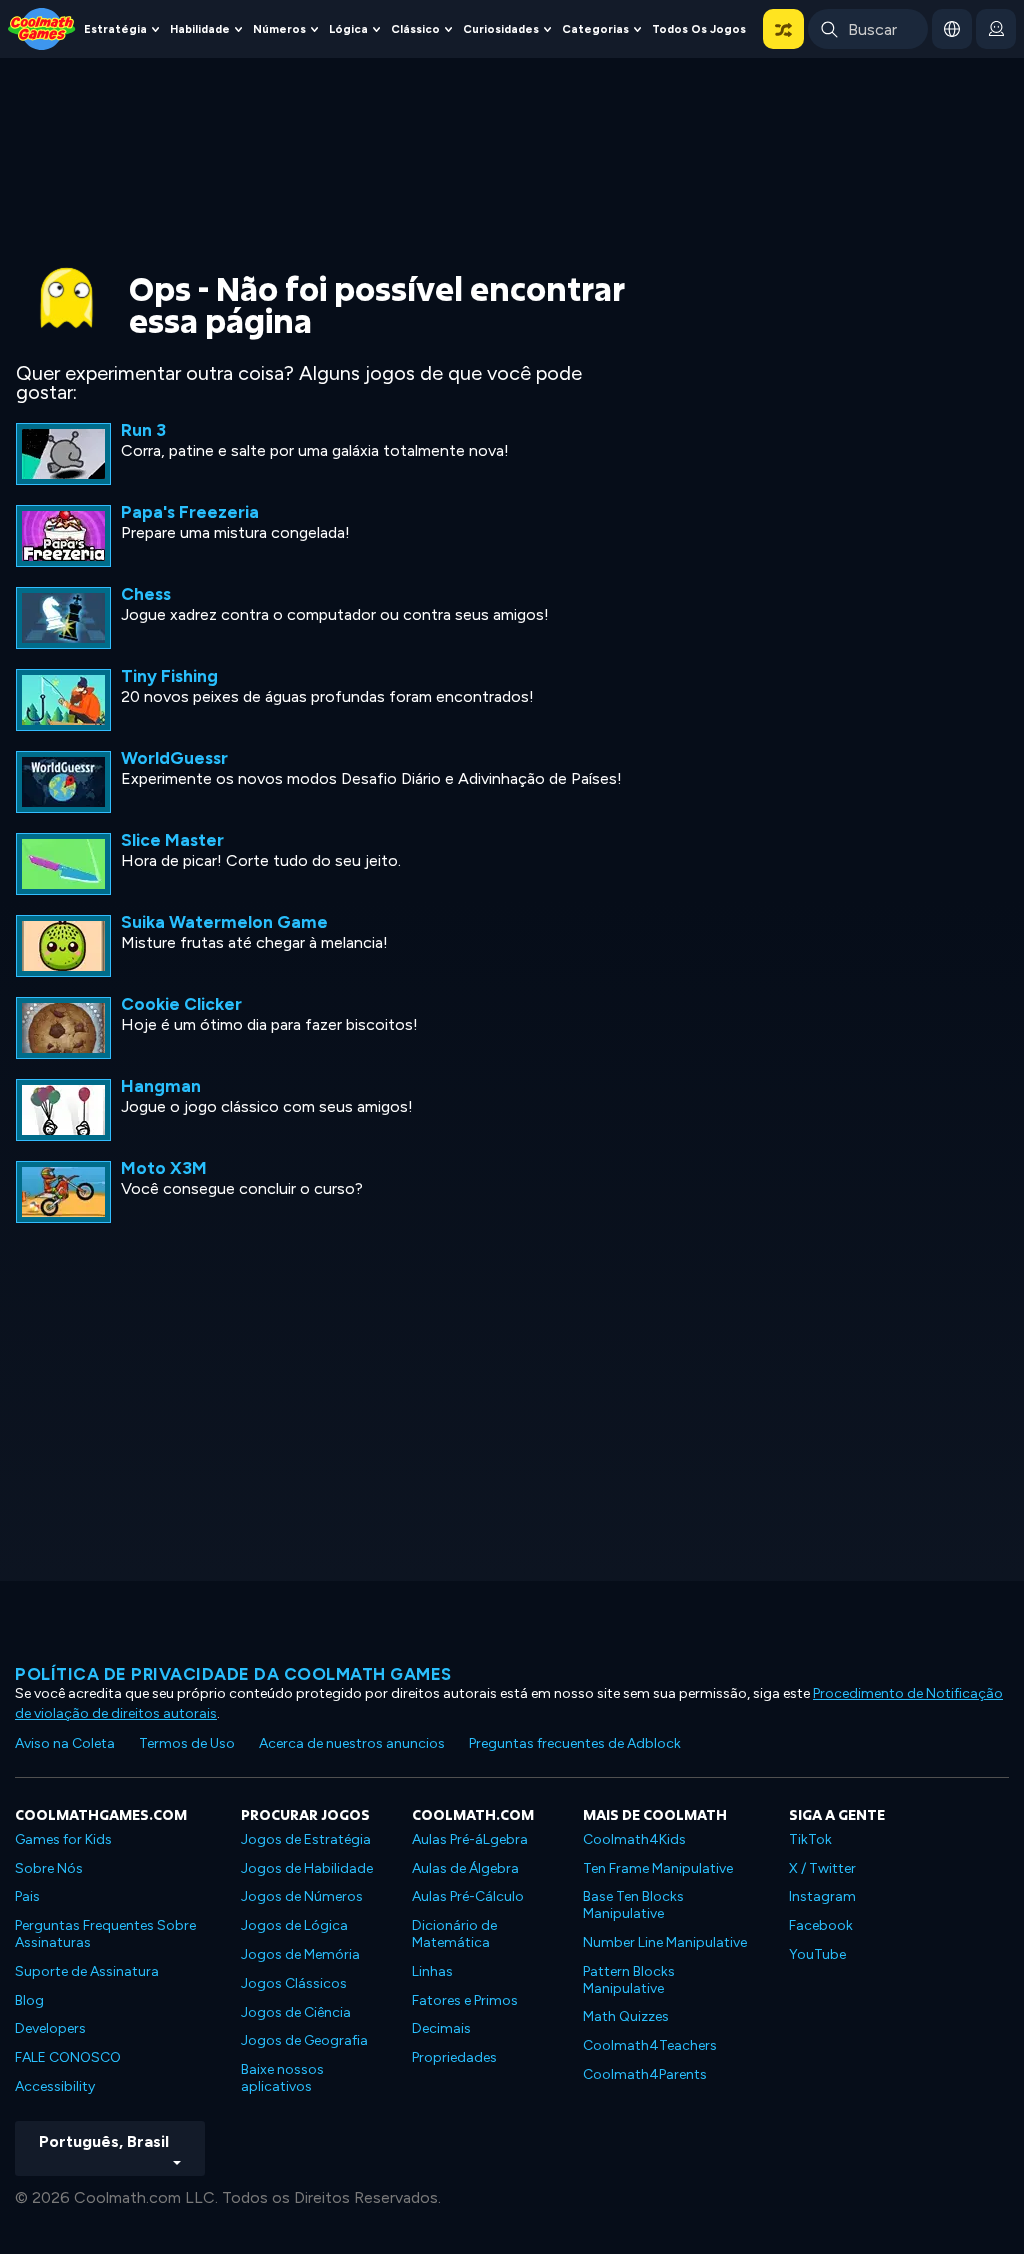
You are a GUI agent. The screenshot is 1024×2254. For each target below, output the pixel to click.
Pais (27, 1896)
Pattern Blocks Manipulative (629, 1980)
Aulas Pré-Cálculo (468, 1896)
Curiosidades (501, 29)
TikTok (810, 1839)
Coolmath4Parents (645, 2074)
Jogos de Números (302, 1896)
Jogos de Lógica (294, 1925)
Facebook (821, 1925)
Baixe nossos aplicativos (282, 2078)
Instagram (822, 1896)
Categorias (595, 29)
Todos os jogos (699, 29)
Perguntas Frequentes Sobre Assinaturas (105, 1934)
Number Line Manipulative (665, 1942)
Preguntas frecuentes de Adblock (575, 1743)
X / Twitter (822, 1868)
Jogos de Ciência (296, 2012)
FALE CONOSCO (68, 2057)
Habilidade (200, 29)
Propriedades (454, 2057)
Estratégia (115, 29)
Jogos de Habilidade (307, 1868)
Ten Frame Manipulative (658, 1868)
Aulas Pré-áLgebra (470, 1839)
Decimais (441, 2028)
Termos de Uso (187, 1743)
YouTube (817, 1954)
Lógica (348, 29)
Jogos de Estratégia (306, 1839)
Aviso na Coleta (65, 1743)
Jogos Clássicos (294, 1983)
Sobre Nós (49, 1868)
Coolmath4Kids (634, 1839)
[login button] (996, 29)
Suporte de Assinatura (87, 1971)
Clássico (415, 29)
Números (279, 29)
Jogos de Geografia (304, 2040)
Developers (50, 2028)
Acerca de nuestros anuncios (352, 1743)
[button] (783, 29)
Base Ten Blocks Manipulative (633, 1905)
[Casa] (42, 27)
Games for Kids (63, 1839)
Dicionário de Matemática (454, 1934)
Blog (29, 2000)
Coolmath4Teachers (650, 2045)
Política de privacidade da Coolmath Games (233, 1674)
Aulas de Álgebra (465, 1868)
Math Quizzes (626, 2016)
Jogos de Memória (300, 1954)
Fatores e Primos (465, 2000)
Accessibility (55, 2086)
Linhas (432, 1971)
